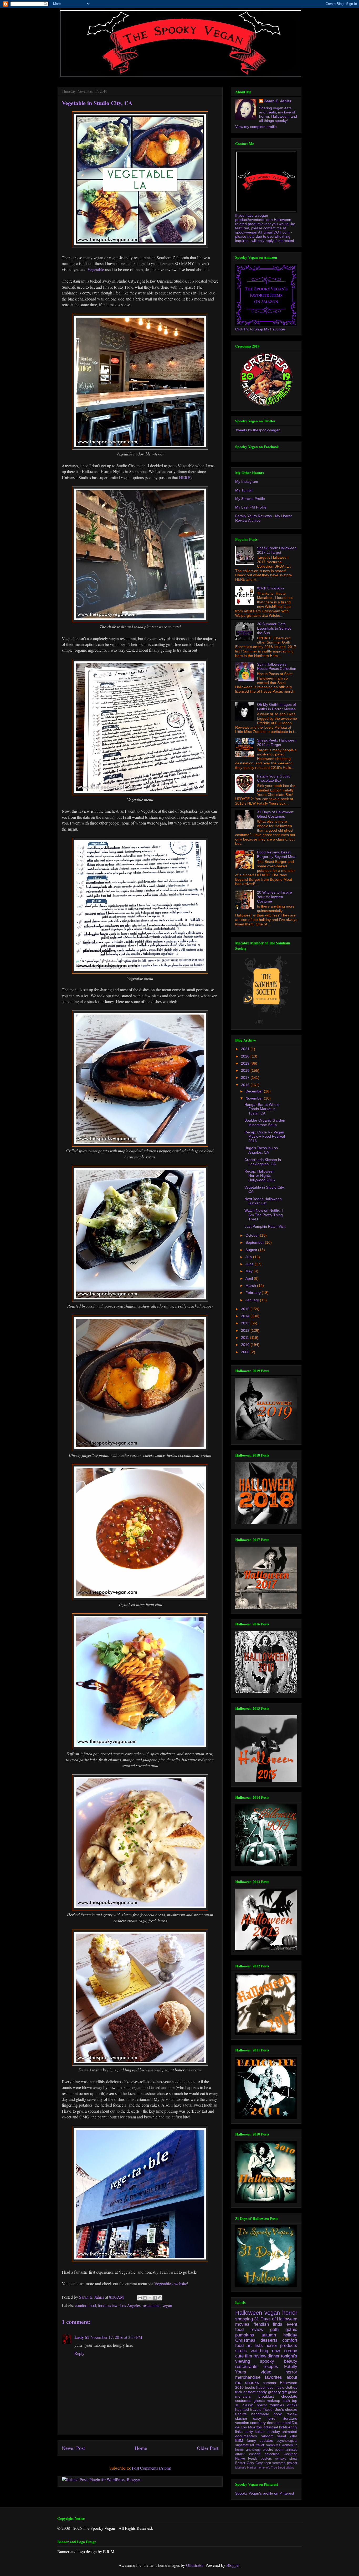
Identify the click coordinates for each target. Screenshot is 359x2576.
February (254, 1293)
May (250, 1271)
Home (141, 2448)
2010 (246, 1345)
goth (274, 2329)
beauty (291, 2361)
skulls (241, 2351)
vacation (242, 2423)
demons (274, 2423)
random (267, 2436)
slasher (241, 2418)
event (292, 2324)
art (249, 2346)
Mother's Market (246, 2468)
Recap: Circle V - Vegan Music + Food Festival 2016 (265, 1137)
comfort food (85, 2305)
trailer (260, 2445)
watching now (265, 2351)
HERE (185, 477)
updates (266, 2440)
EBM (239, 2440)
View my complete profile (256, 127)
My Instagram (247, 481)
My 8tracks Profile (250, 499)
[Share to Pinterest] (160, 2298)
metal (286, 2423)
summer (270, 2383)
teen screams (275, 2463)
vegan (167, 2305)
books (250, 2387)
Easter (240, 2463)
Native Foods (246, 2459)
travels (256, 2409)
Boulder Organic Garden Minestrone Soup (265, 1123)
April (250, 1278)
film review (256, 2356)
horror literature (282, 2418)
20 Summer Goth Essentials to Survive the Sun (274, 628)
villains (290, 2468)
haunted (242, 2409)
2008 (246, 1352)
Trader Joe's (273, 2409)
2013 (246, 1323)
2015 (246, 1309)
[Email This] (140, 2298)
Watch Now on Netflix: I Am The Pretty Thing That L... (264, 1215)
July (249, 1257)
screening (272, 2454)
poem (279, 2450)
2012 (246, 1330)
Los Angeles (130, 2305)
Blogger (233, 2565)
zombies (277, 2405)
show (293, 2459)
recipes (271, 2367)
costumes (243, 2401)
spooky (267, 2361)
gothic (291, 2329)
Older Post (208, 2448)
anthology (253, 2450)
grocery (274, 2392)
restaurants (152, 2305)
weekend (291, 2454)
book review (285, 2414)
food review (108, 2305)
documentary (246, 2436)
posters (266, 2459)
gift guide (289, 2392)
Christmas (245, 2340)
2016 (246, 1085)
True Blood (278, 2468)
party (249, 2432)
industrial (270, 2427)
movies (242, 2324)
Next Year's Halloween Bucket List (263, 1201)
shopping (244, 2319)
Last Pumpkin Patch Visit (265, 1226)
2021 (246, 1049)
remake (281, 2459)
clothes (291, 2387)
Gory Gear (255, 2463)
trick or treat (245, 2392)
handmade (260, 2414)
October (253, 1235)
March (251, 1286)
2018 (246, 1070)
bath (286, 2401)
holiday (290, 2335)
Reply (79, 2353)
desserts (269, 2340)
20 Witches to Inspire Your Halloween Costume (275, 897)
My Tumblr (244, 490)
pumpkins (245, 2335)
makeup (273, 2401)
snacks (252, 2383)
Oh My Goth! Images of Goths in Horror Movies (276, 707)
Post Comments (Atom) (152, 2468)
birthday (273, 2432)
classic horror (255, 2405)
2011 (245, 1338)
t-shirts (241, 2414)
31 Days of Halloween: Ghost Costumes (276, 814)
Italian (260, 2432)
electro (268, 2450)
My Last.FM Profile (251, 507)
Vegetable (96, 269)
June (250, 1264)
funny (251, 2440)
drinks (292, 2405)
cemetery (258, 2423)
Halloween (249, 2313)
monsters (243, 2396)
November (255, 1098)
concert (255, 2454)
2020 (246, 1056)
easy (257, 2418)
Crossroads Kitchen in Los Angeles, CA (263, 1162)
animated (289, 2432)
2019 (246, 1063)
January (253, 1300)
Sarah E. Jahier (278, 101)
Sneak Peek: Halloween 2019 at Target (277, 742)
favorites (273, 2377)
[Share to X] (150, 2298)
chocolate (289, 2396)
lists (259, 2346)
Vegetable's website (171, 2284)
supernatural (245, 2445)
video (266, 2372)
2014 (246, 1316)
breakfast (266, 2396)
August (252, 1250)
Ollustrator (195, 2565)
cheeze (291, 2409)
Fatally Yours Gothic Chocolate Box (274, 778)
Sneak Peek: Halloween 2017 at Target (277, 550)
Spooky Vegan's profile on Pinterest (265, 2493)
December (255, 1091)
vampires (273, 2445)
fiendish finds (268, 2324)
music (279, 2387)
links (239, 2432)
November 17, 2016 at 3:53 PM (116, 2337)
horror (290, 2313)
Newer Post (73, 2448)
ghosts (259, 2401)
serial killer (287, 2436)
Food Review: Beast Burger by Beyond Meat (277, 854)
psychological (287, 2441)
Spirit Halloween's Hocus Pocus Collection (277, 667)
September (255, 1242)
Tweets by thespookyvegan (258, 430)
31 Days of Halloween (276, 2319)
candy (262, 2392)
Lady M (82, 2337)
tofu (268, 2468)
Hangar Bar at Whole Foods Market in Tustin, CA (262, 1109)
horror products (281, 2346)
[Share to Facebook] (155, 2298)
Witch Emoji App (270, 588)
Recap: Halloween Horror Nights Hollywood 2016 (260, 1176)
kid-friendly (288, 2427)
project (292, 2463)
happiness (265, 2387)
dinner (274, 2356)
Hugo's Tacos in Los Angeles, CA (261, 1150)
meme (261, 2468)
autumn (269, 2335)
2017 (246, 1077)
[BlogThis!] (145, 2298)
